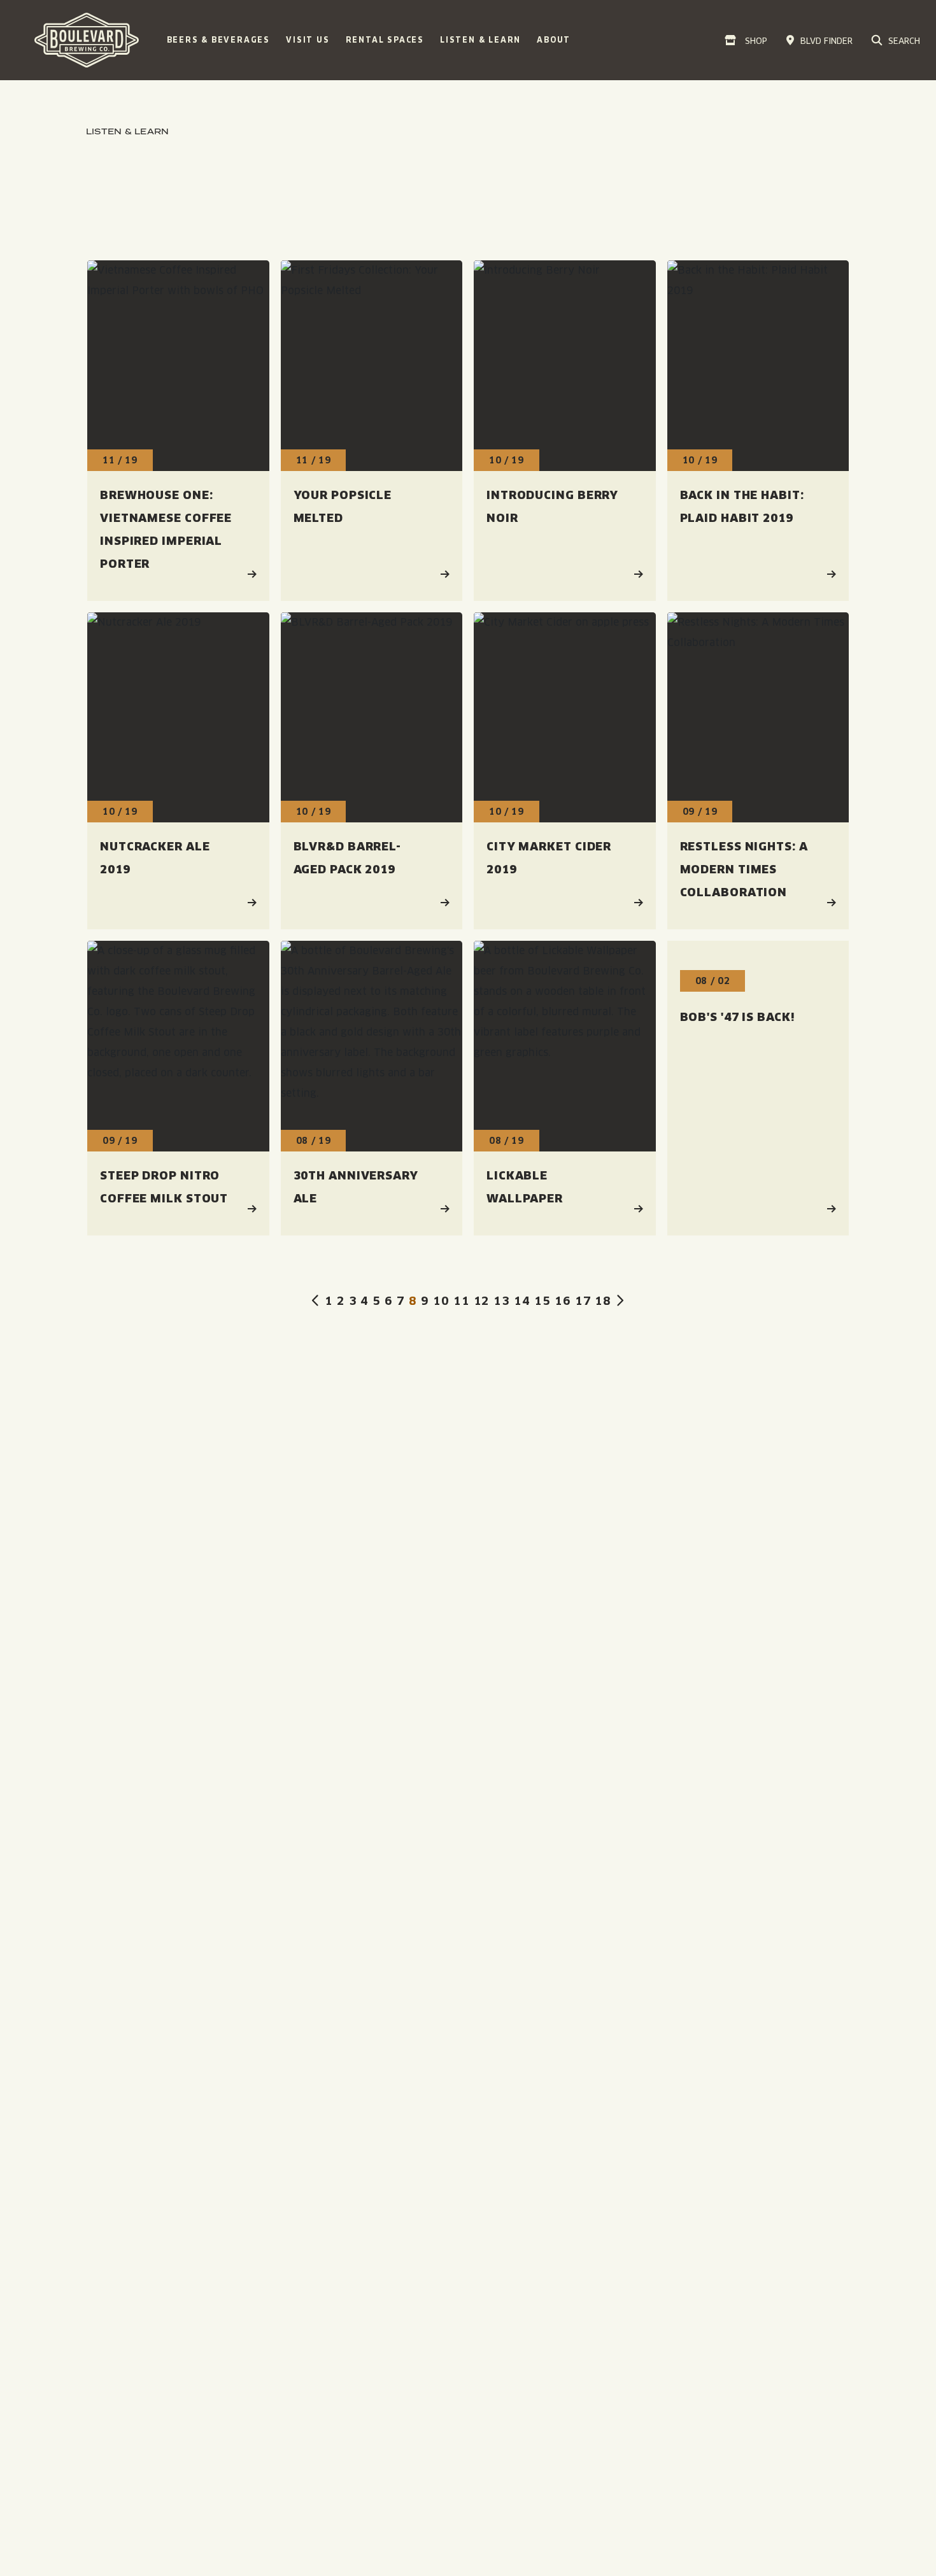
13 (502, 1301)
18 (603, 1301)
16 (563, 1301)
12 (482, 1301)
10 (441, 1301)
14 (522, 1301)
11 (462, 1301)
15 (542, 1301)
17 (583, 1301)
